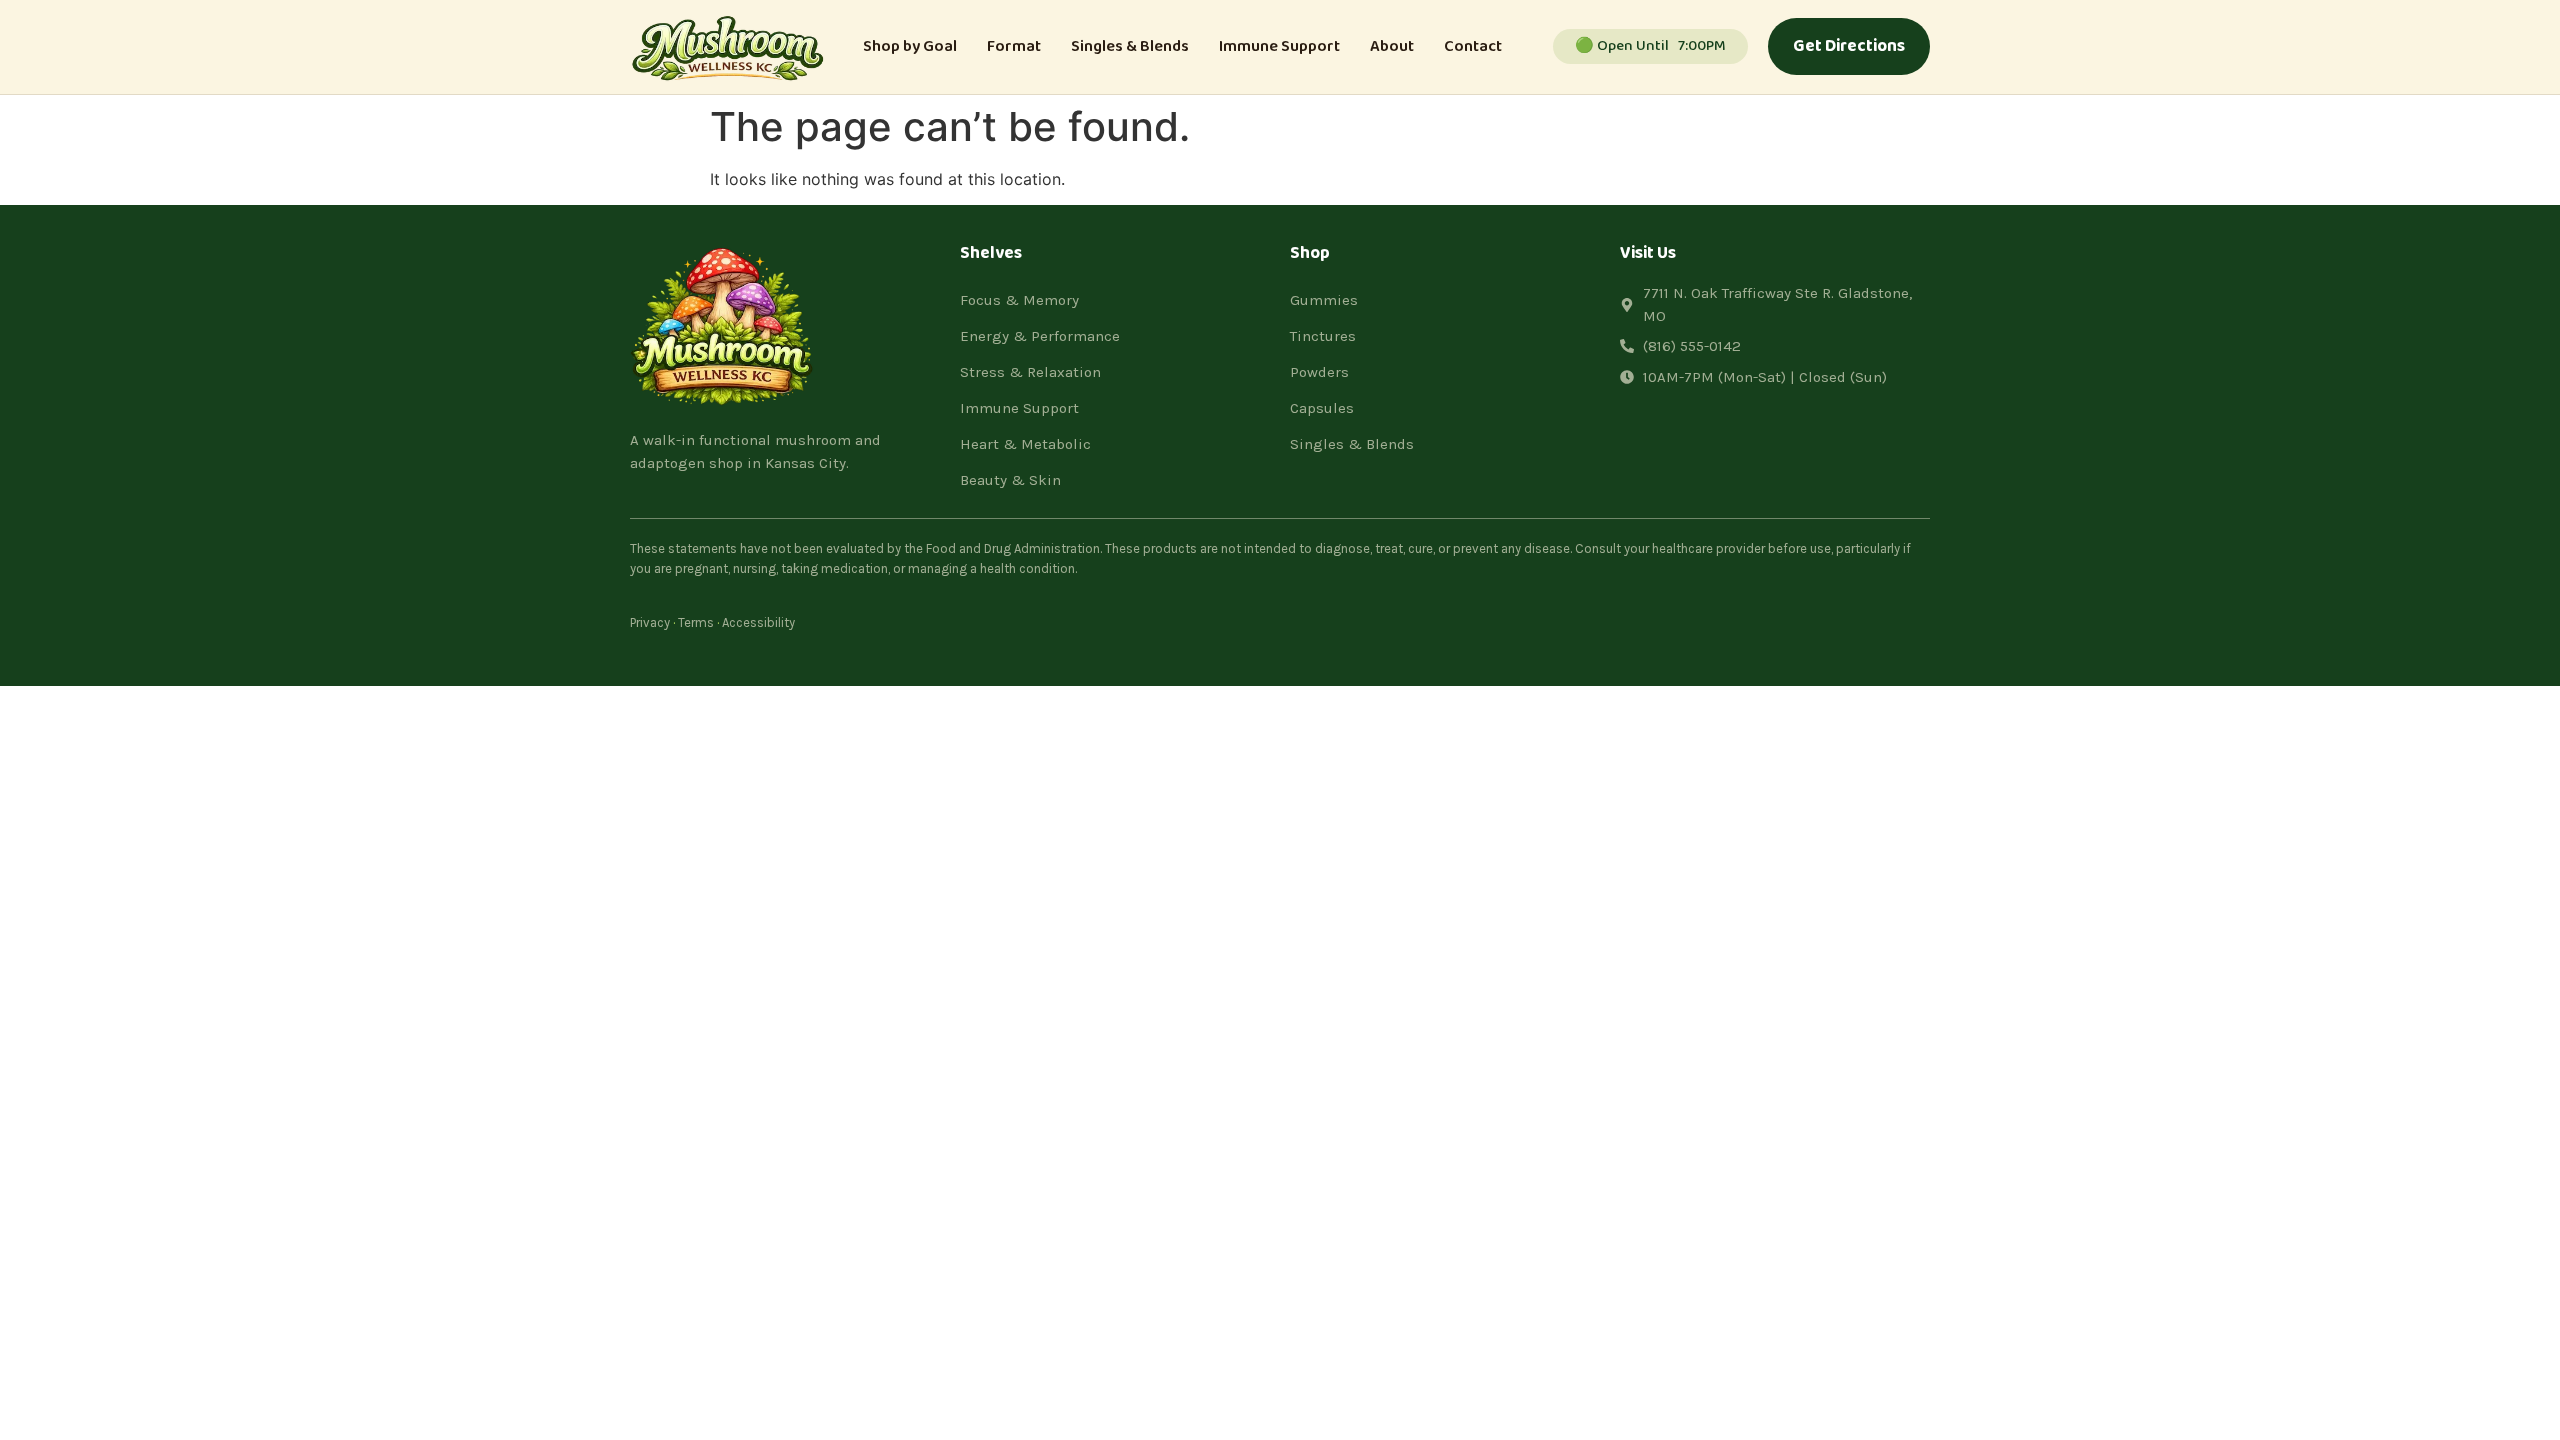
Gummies (1324, 300)
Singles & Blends (1130, 46)
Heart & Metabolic (1025, 444)
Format (1014, 46)
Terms (696, 622)
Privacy (650, 622)
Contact (1473, 46)
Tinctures (1323, 336)
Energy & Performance (1040, 336)
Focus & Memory (1019, 300)
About (1392, 46)
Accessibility (758, 622)
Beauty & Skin (1010, 480)
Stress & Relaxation (1030, 372)
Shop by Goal (910, 46)
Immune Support (1279, 46)
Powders (1319, 372)
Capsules (1322, 408)
